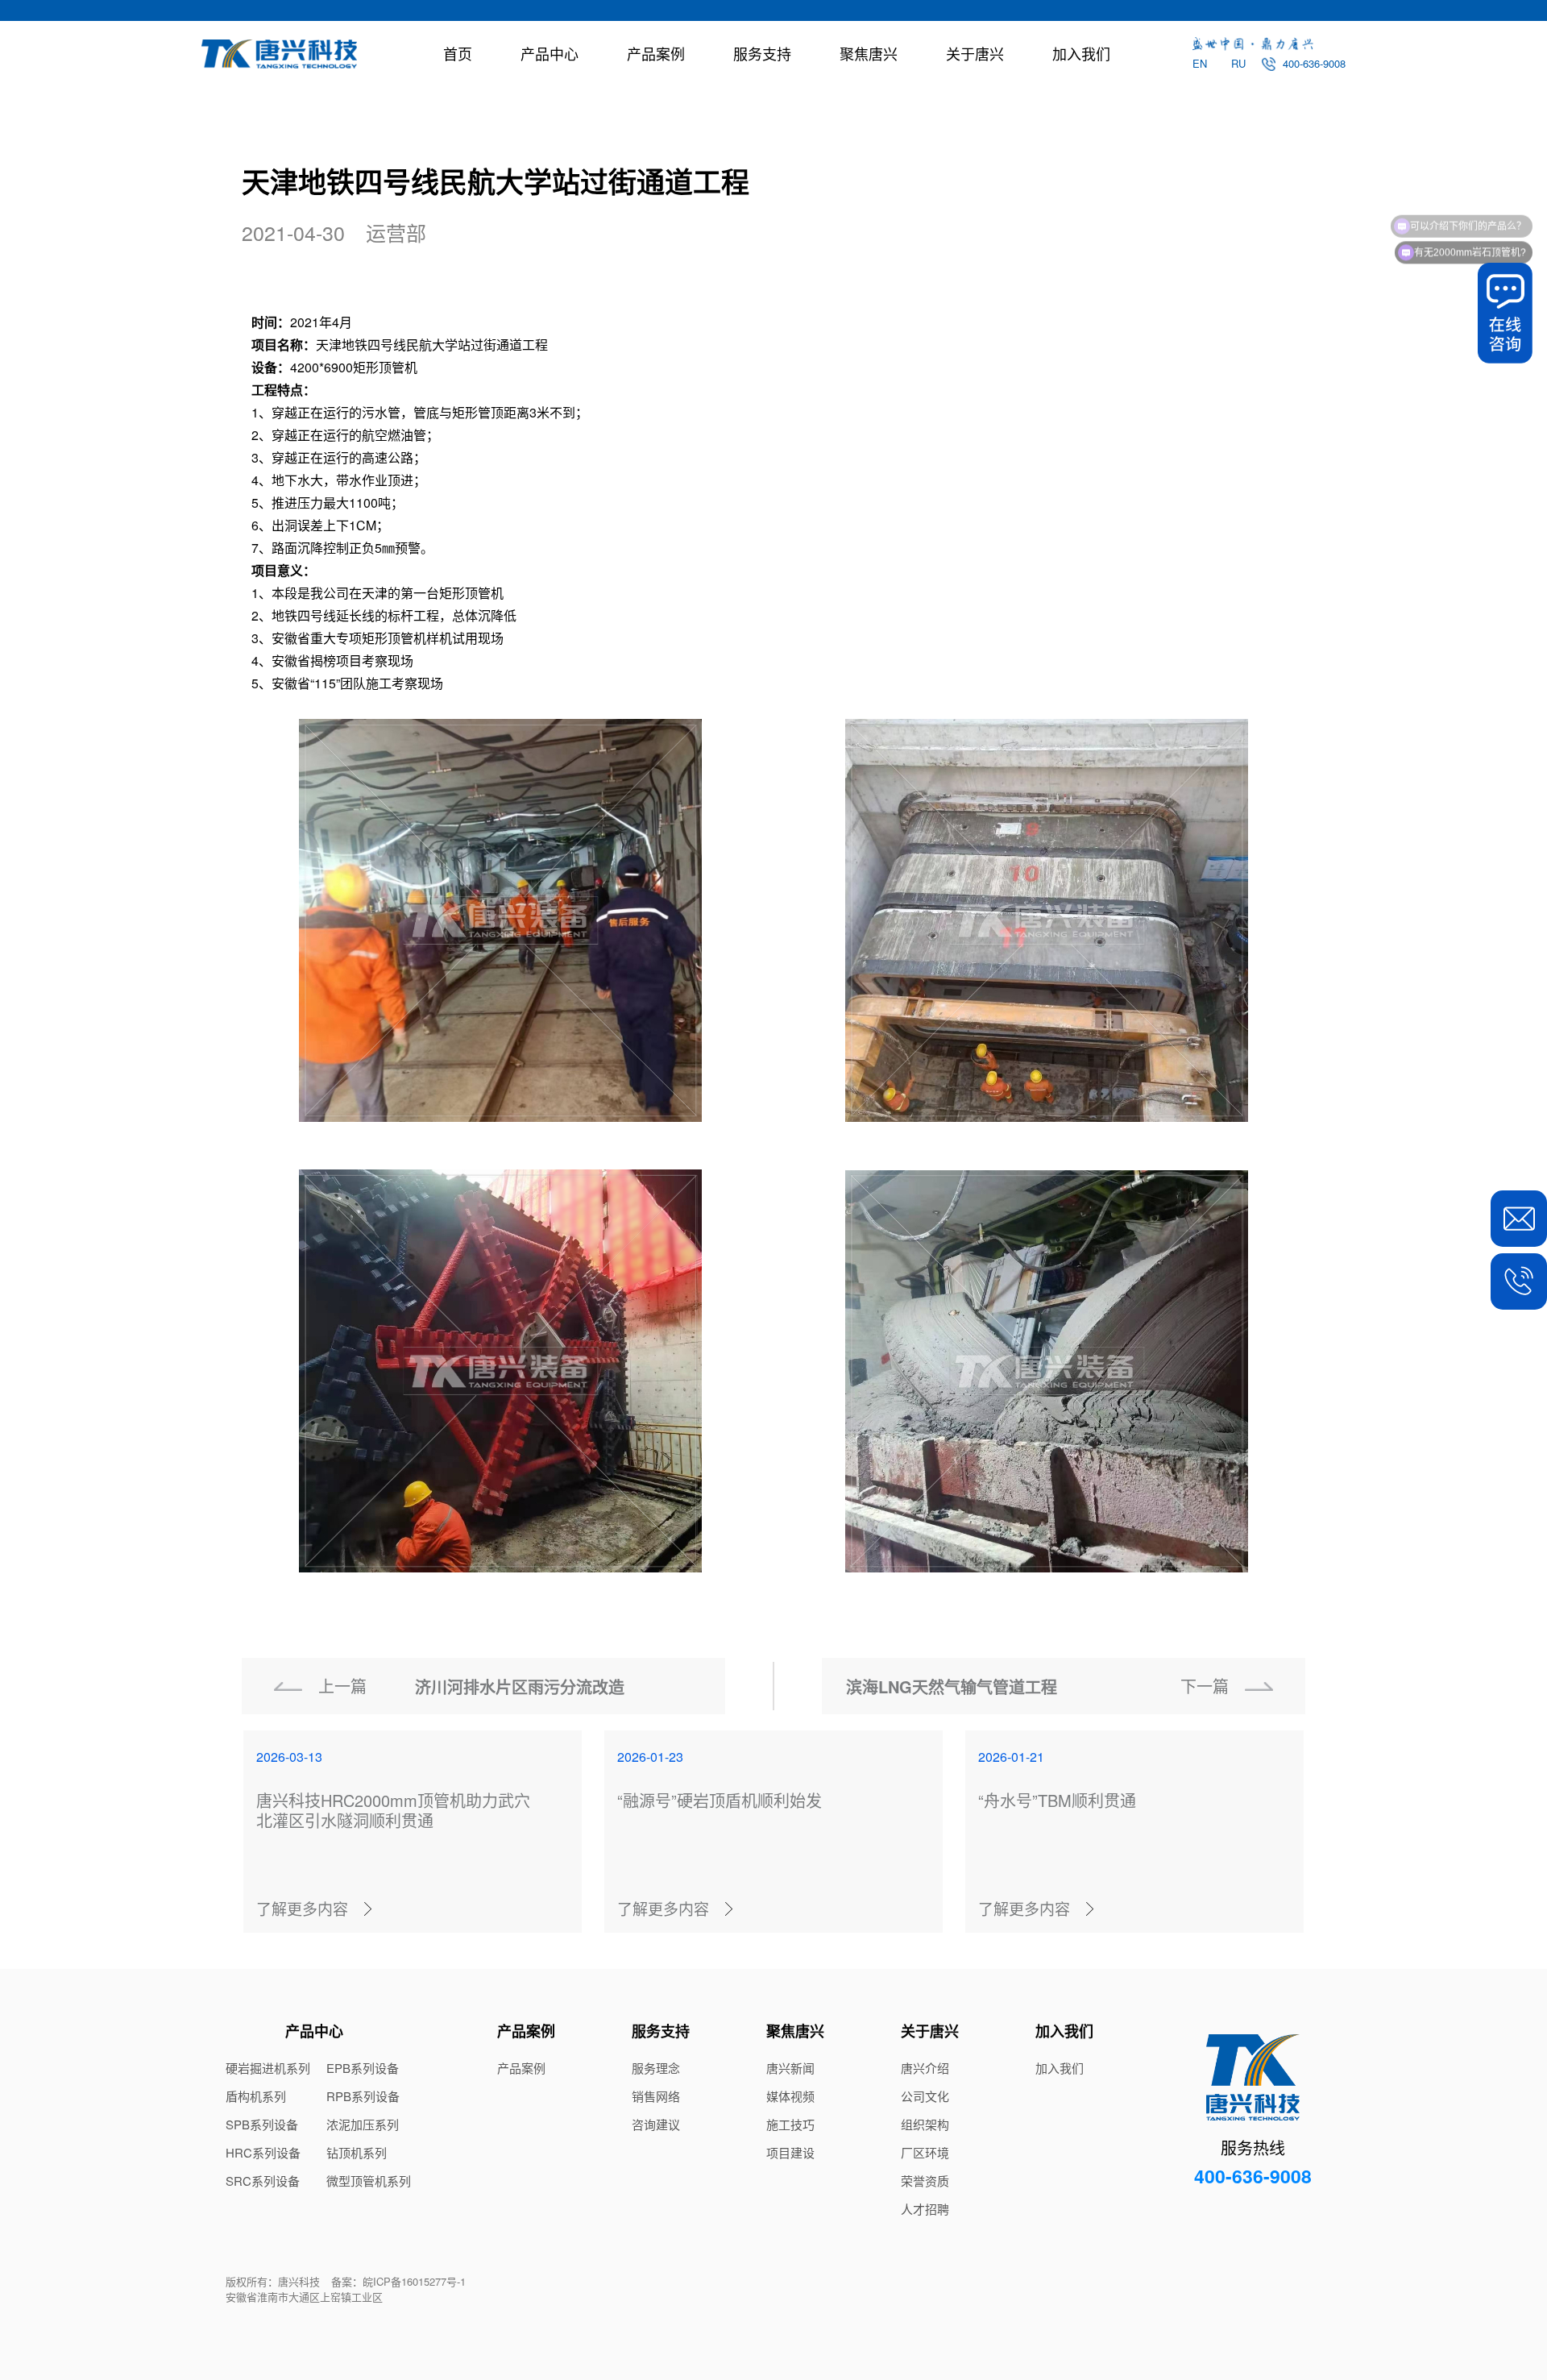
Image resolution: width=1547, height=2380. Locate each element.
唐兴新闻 (790, 2068)
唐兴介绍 (925, 2068)
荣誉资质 (925, 2181)
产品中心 (550, 53)
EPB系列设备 (363, 2068)
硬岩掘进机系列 (268, 2068)
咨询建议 (656, 2125)
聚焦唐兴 (869, 53)
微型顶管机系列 (369, 2181)
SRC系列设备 (263, 2181)
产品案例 (656, 53)
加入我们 (1081, 53)
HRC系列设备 (263, 2153)
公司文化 (925, 2096)
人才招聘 (925, 2209)
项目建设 (790, 2153)
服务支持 (762, 53)
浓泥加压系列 (363, 2125)
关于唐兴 (975, 53)
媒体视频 (790, 2096)
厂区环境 (925, 2153)
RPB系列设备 (363, 2096)
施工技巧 (790, 2125)
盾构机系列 (256, 2096)
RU (1238, 63)
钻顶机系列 (357, 2153)
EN (1200, 63)
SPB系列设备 (262, 2125)
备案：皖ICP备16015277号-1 (398, 2281)
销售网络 (656, 2096)
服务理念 (656, 2068)
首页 (458, 53)
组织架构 (925, 2125)
